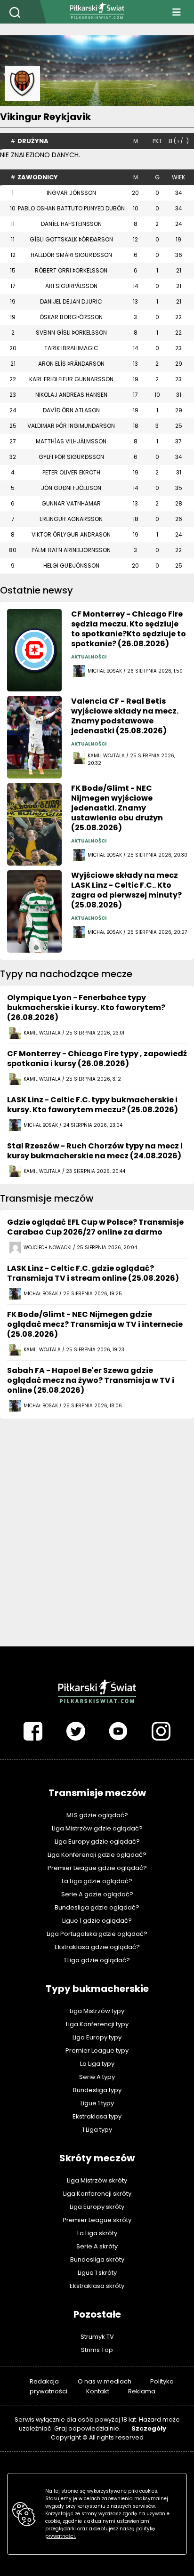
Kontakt (98, 2391)
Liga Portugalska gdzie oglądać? (97, 1934)
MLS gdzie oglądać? (97, 1815)
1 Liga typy (97, 2130)
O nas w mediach (105, 2381)
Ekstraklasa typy (97, 2116)
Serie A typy (97, 2077)
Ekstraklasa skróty (97, 2286)
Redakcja (44, 2381)
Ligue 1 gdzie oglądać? (97, 1921)
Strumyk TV (97, 2337)
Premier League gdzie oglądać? (97, 1868)
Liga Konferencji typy (97, 2024)
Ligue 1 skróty (97, 2273)
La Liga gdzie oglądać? (97, 1881)
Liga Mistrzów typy (97, 2011)
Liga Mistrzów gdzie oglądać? (97, 1828)
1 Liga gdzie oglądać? (97, 1960)
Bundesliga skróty (97, 2259)
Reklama (142, 2391)
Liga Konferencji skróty (97, 2194)
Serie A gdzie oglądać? (97, 1894)
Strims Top (97, 2350)
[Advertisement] (97, 1523)
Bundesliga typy (97, 2090)
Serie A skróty (97, 2246)
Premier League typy (97, 2050)
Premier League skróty (97, 2220)
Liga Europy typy (97, 2037)
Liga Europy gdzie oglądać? (97, 1842)
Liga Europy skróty (97, 2207)
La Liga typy (97, 2064)
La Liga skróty (97, 2233)
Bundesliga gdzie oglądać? (97, 1907)
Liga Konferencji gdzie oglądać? (97, 1855)
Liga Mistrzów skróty (97, 2180)
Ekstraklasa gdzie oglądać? (97, 1947)
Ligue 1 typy (97, 2103)
